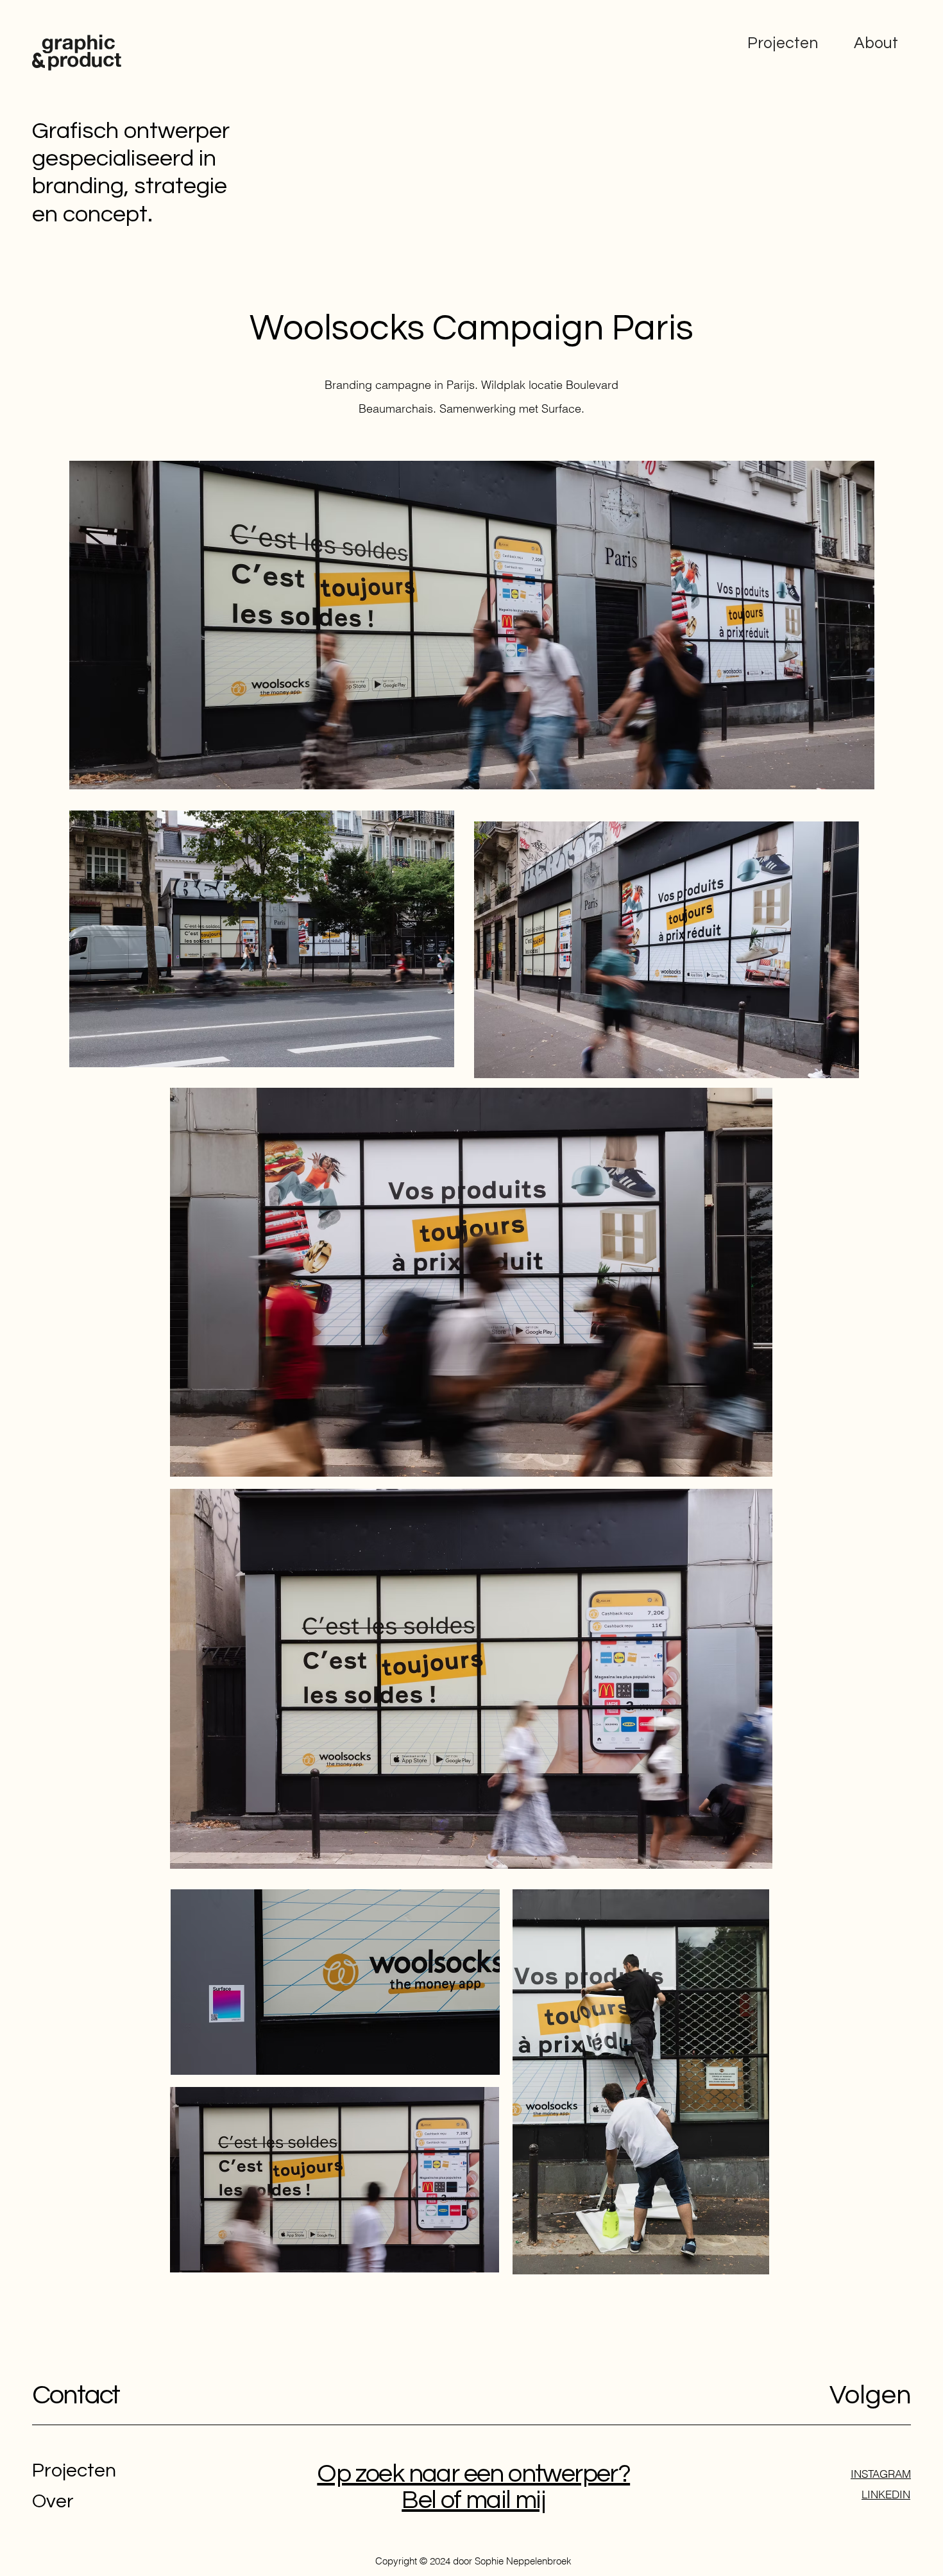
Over (53, 2501)
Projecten (783, 43)
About (876, 43)
